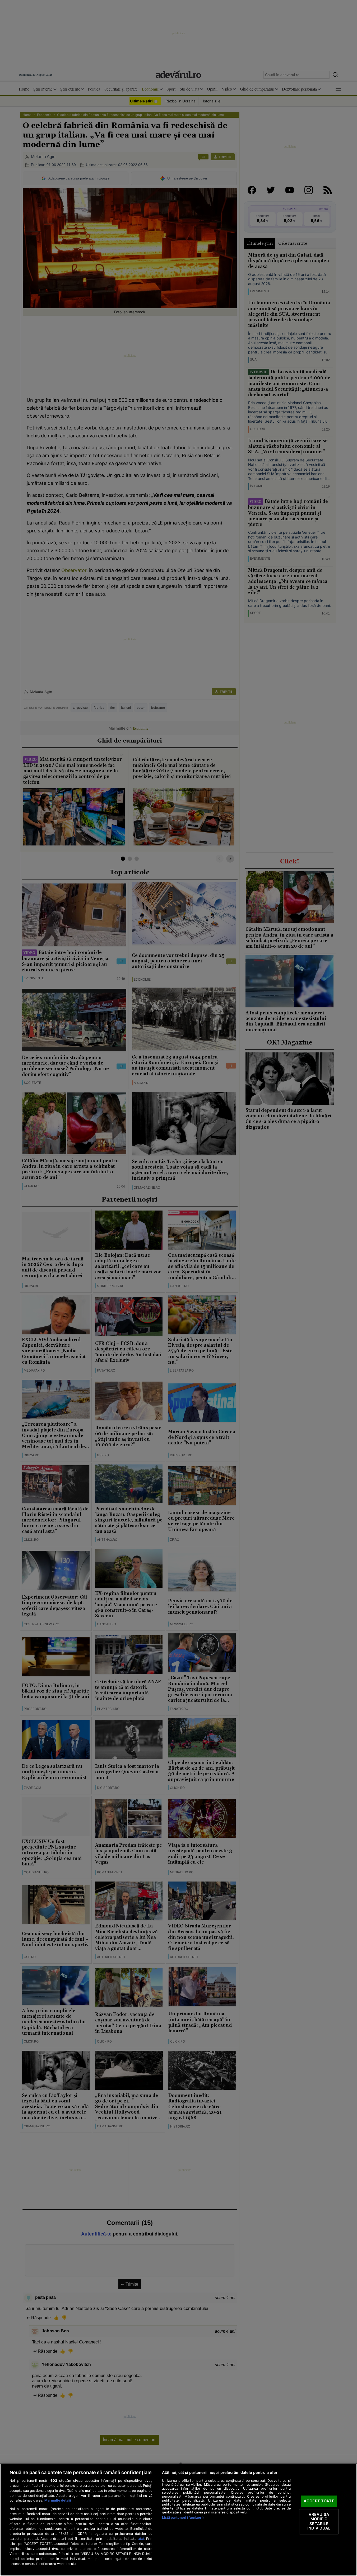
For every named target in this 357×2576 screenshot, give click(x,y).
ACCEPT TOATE (319, 2501)
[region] (178, 2520)
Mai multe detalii (58, 2500)
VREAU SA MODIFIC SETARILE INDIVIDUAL (319, 2521)
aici (141, 2539)
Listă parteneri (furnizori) (183, 2518)
